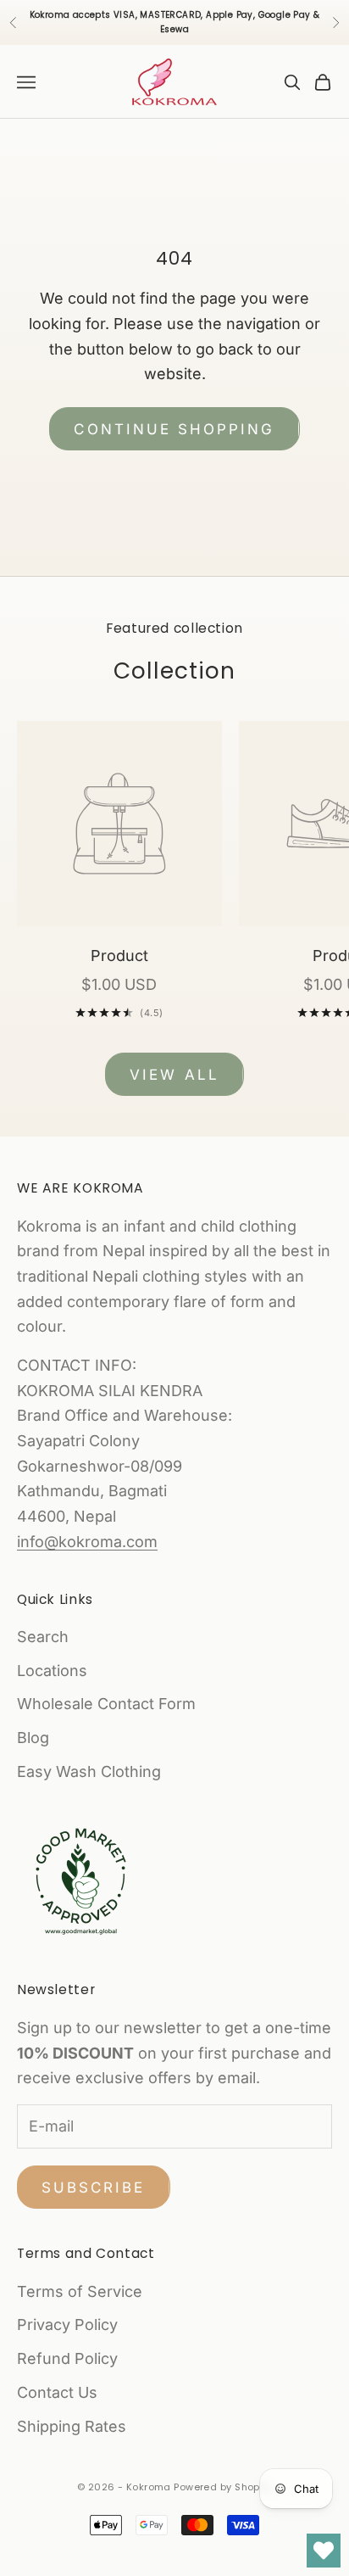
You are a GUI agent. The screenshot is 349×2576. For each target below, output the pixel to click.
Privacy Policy (67, 2325)
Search (43, 1637)
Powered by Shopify (223, 2487)
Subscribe (94, 2188)
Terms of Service (80, 2291)
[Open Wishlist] (324, 2551)
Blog (33, 1738)
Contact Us (57, 2392)
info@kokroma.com (87, 1542)
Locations (52, 1671)
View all (174, 1075)
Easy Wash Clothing (89, 1771)
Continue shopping (174, 429)
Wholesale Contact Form (106, 1704)
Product (119, 956)
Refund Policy (67, 2358)
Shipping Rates (72, 2426)
